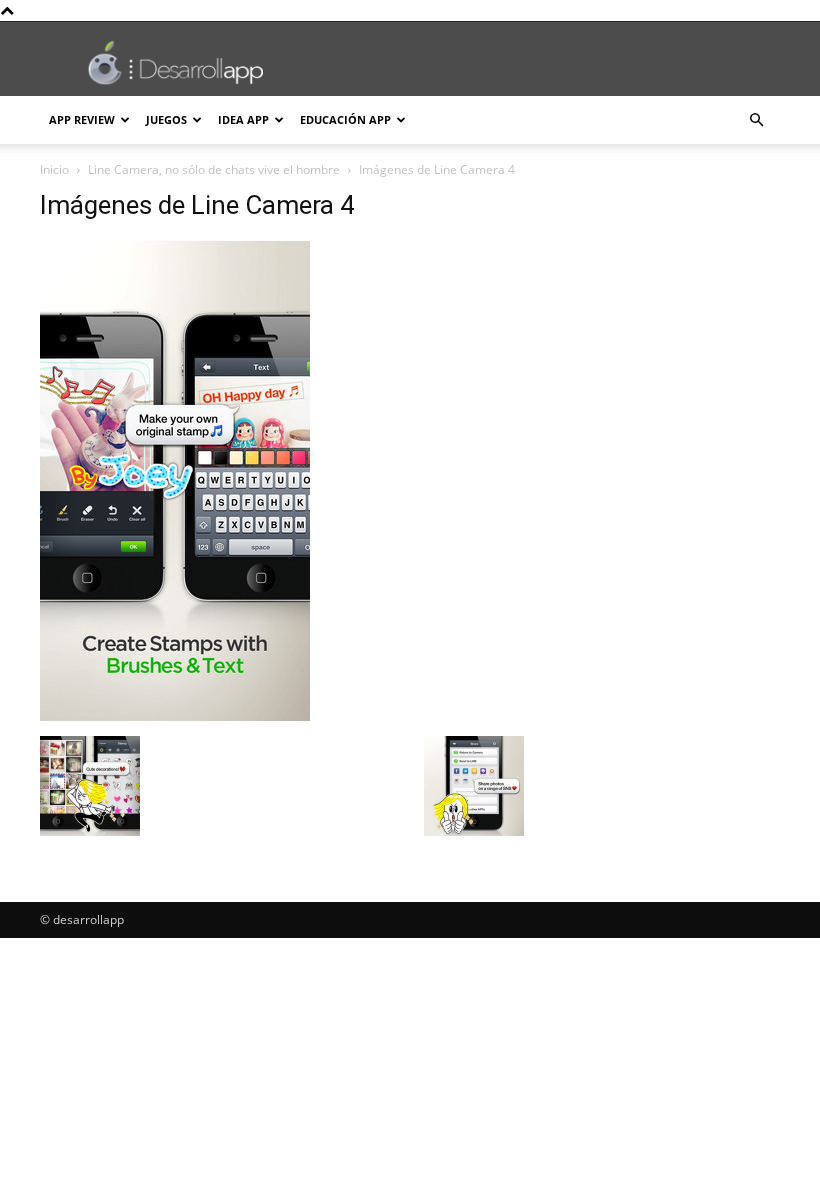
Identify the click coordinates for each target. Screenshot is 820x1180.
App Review (82, 119)
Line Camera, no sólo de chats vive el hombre (214, 169)
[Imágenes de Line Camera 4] (175, 715)
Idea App (243, 119)
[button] (756, 120)
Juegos (166, 119)
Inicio (54, 169)
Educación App (345, 119)
